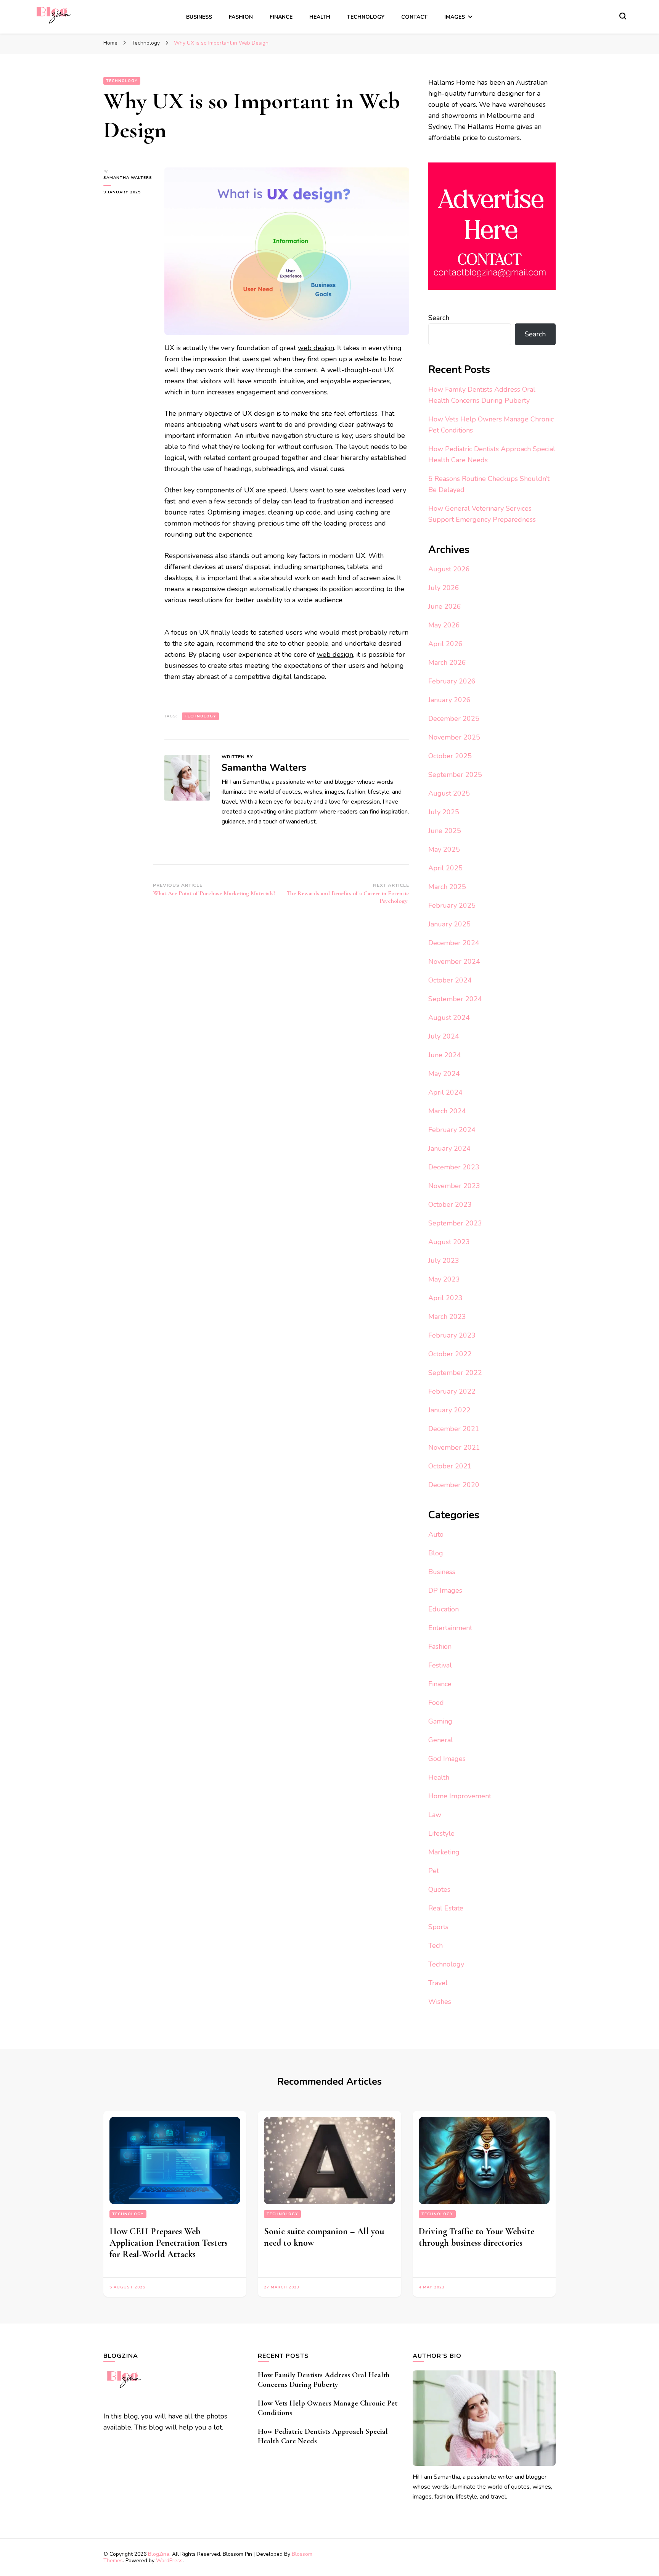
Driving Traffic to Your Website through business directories (477, 2237)
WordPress (169, 2561)
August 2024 (449, 1018)
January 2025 (449, 924)
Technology (366, 17)
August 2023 (449, 1242)
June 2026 (445, 606)
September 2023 (455, 1223)
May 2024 (444, 1074)
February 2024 (452, 1130)
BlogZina (159, 2554)
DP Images (445, 1590)
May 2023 (444, 1279)
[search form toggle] (623, 16)
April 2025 (445, 868)
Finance (281, 17)
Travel (438, 1983)
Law (435, 1815)
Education (444, 1609)
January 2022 (449, 1410)
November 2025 (454, 737)
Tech (436, 1946)
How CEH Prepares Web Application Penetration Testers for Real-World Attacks (169, 2243)
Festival (440, 1665)
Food (436, 1703)
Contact (414, 17)
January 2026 (449, 700)
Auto (436, 1534)
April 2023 (445, 1298)
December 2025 (454, 719)
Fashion (241, 17)
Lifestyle (441, 1833)
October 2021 (450, 1466)
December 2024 (454, 943)
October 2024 (450, 980)
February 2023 (452, 1335)
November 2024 (454, 962)
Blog (436, 1553)
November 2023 (454, 1186)
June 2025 (445, 831)
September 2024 (455, 999)
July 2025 (444, 812)
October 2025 (450, 756)
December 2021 (454, 1429)
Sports (438, 1927)
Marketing (444, 1852)
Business (199, 17)
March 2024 (447, 1111)
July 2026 (444, 588)
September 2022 (455, 1373)
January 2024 (449, 1148)
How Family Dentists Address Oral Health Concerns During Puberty (324, 2380)
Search (439, 318)
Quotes (439, 1889)
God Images (447, 1759)
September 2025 (455, 775)
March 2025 (447, 887)
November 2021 (454, 1447)
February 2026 (452, 681)
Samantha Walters (128, 178)
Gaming (440, 1721)
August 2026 (449, 569)
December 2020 (454, 1485)
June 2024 (445, 1055)
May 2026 (444, 625)
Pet (434, 1871)
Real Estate (446, 1908)
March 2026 (447, 662)
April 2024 (445, 1092)
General (441, 1740)
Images (455, 17)
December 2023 (454, 1167)
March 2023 (447, 1317)
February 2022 (452, 1391)
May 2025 (444, 849)
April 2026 (445, 644)
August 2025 (449, 793)
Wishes (440, 2002)
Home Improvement (460, 1796)
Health (320, 17)
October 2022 (450, 1354)
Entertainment (450, 1628)
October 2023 (450, 1204)
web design (316, 348)
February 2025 (452, 905)
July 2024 (444, 1036)
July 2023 (444, 1261)
